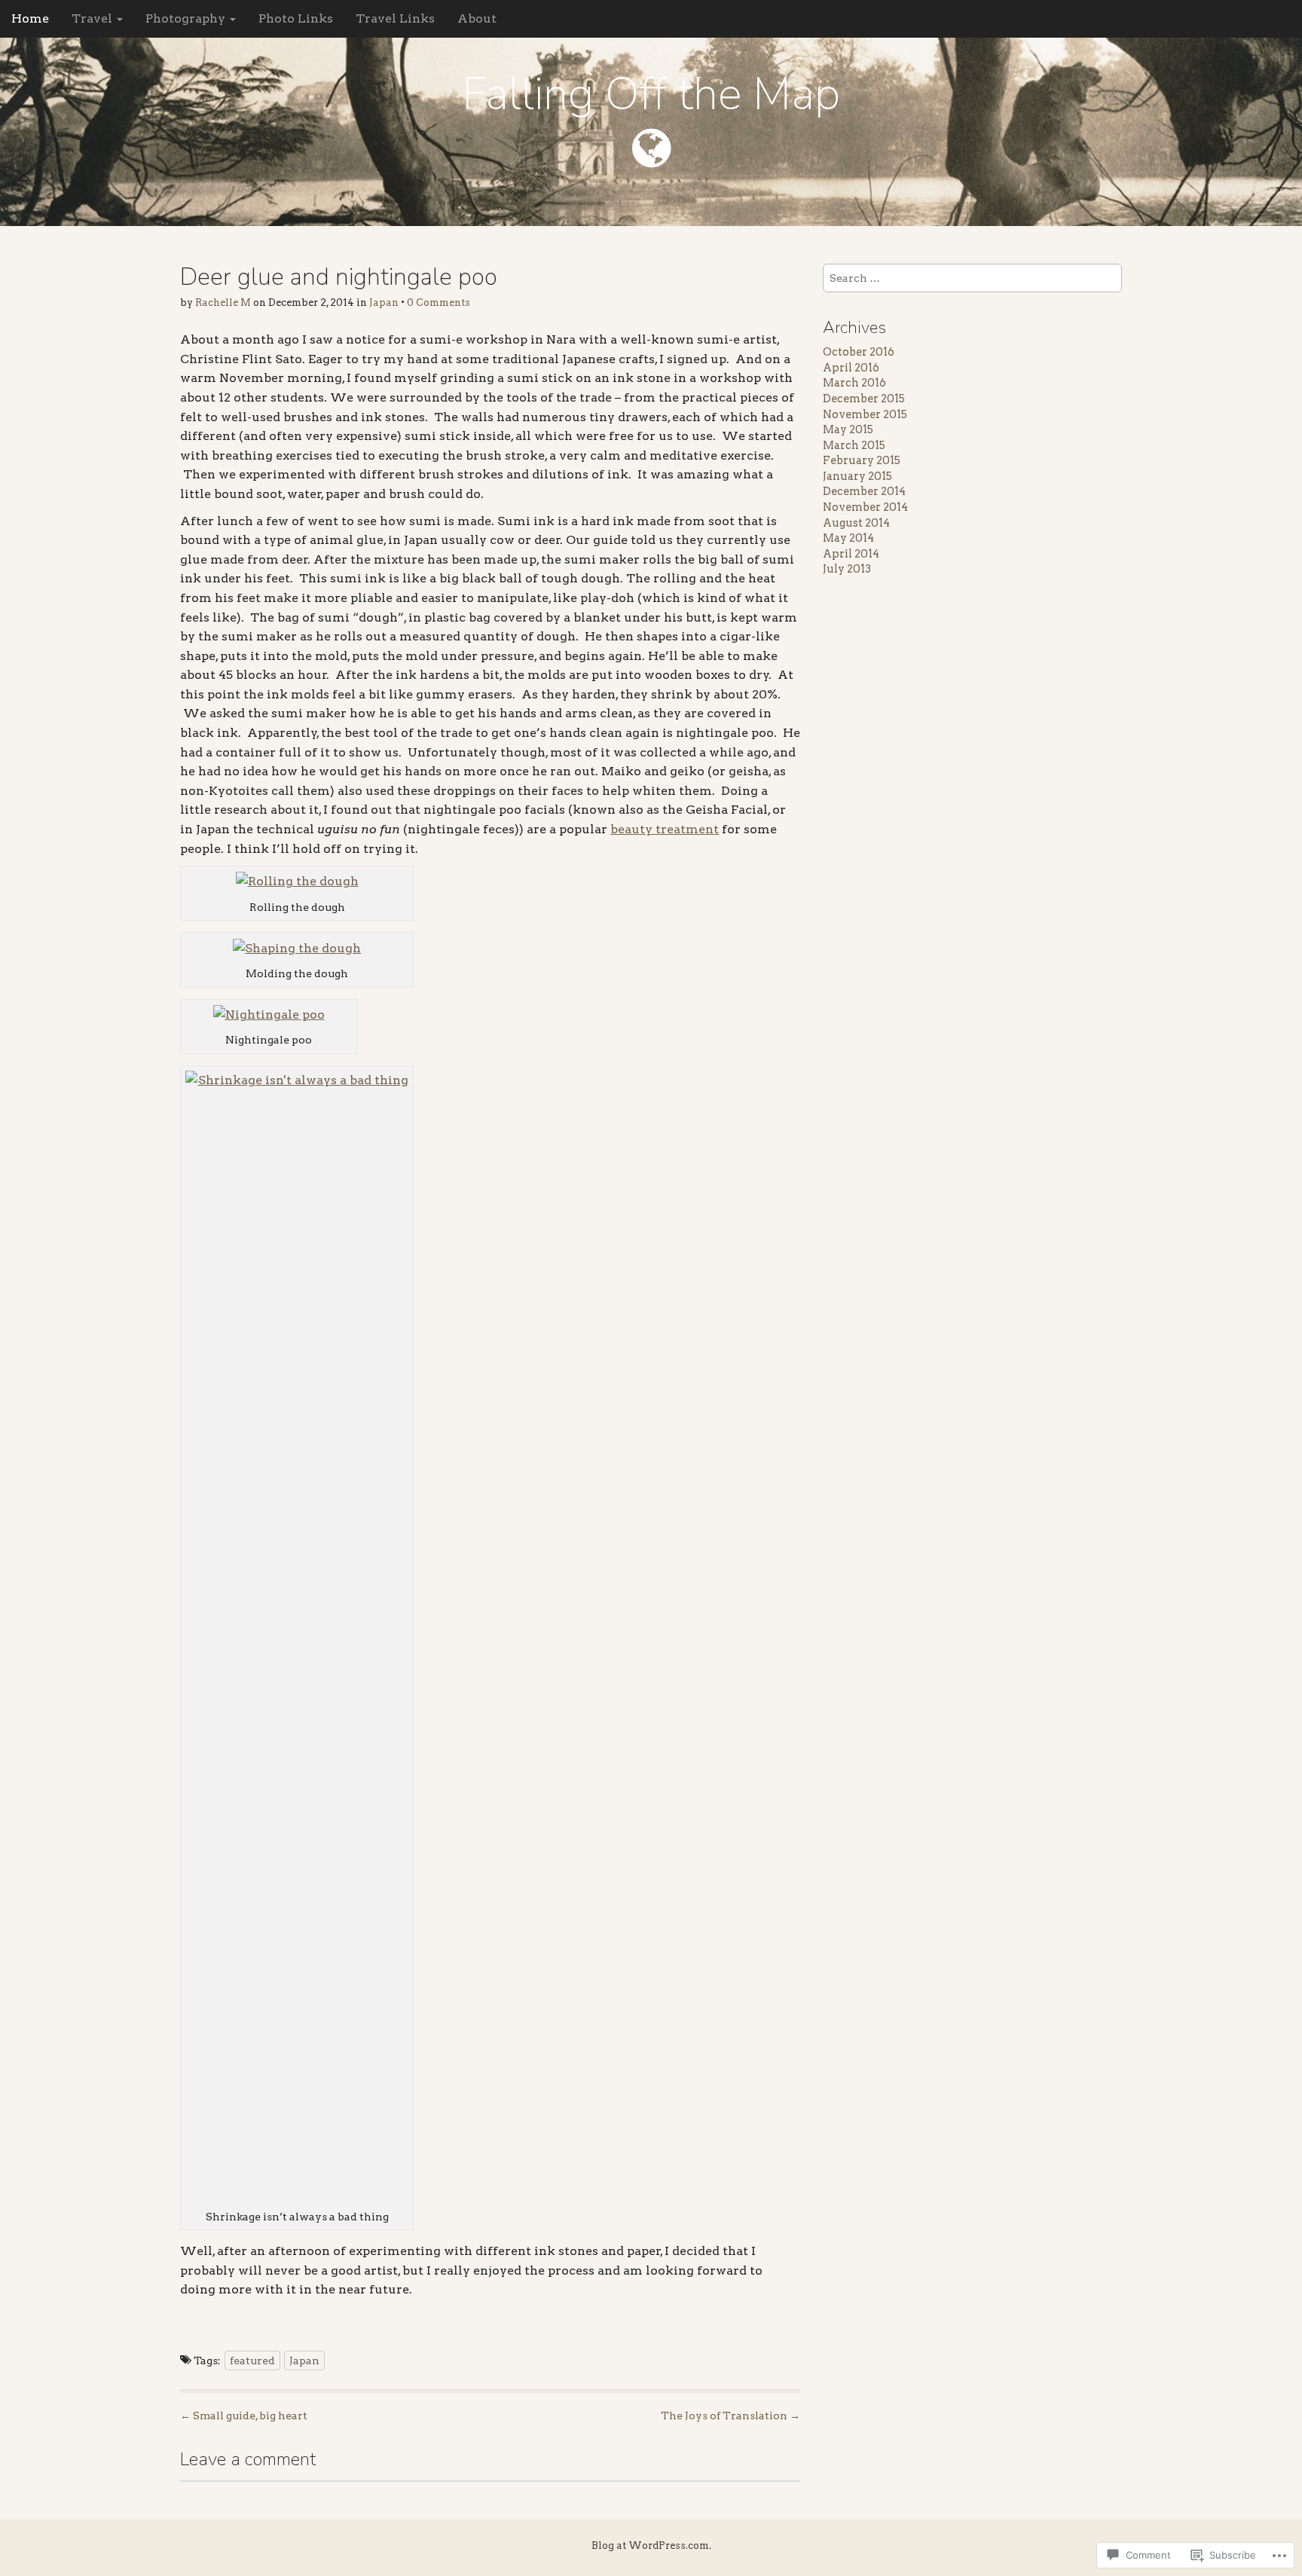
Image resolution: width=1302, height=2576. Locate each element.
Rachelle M (223, 303)
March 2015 (854, 445)
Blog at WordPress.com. (651, 2545)
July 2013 (847, 569)
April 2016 (851, 368)
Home (30, 18)
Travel (93, 18)
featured (252, 2361)
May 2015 (848, 429)
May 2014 (848, 538)
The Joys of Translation (730, 2416)
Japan (384, 303)
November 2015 (865, 414)
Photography (187, 18)
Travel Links (395, 18)
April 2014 (851, 554)
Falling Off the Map (651, 94)
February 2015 (862, 460)
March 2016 (854, 383)
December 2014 (864, 491)
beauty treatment (665, 829)
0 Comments (439, 303)
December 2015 (864, 399)
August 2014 (856, 523)
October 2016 (859, 352)
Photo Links (296, 18)
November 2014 (865, 507)
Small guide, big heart (244, 2416)
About (477, 18)
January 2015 (857, 476)
